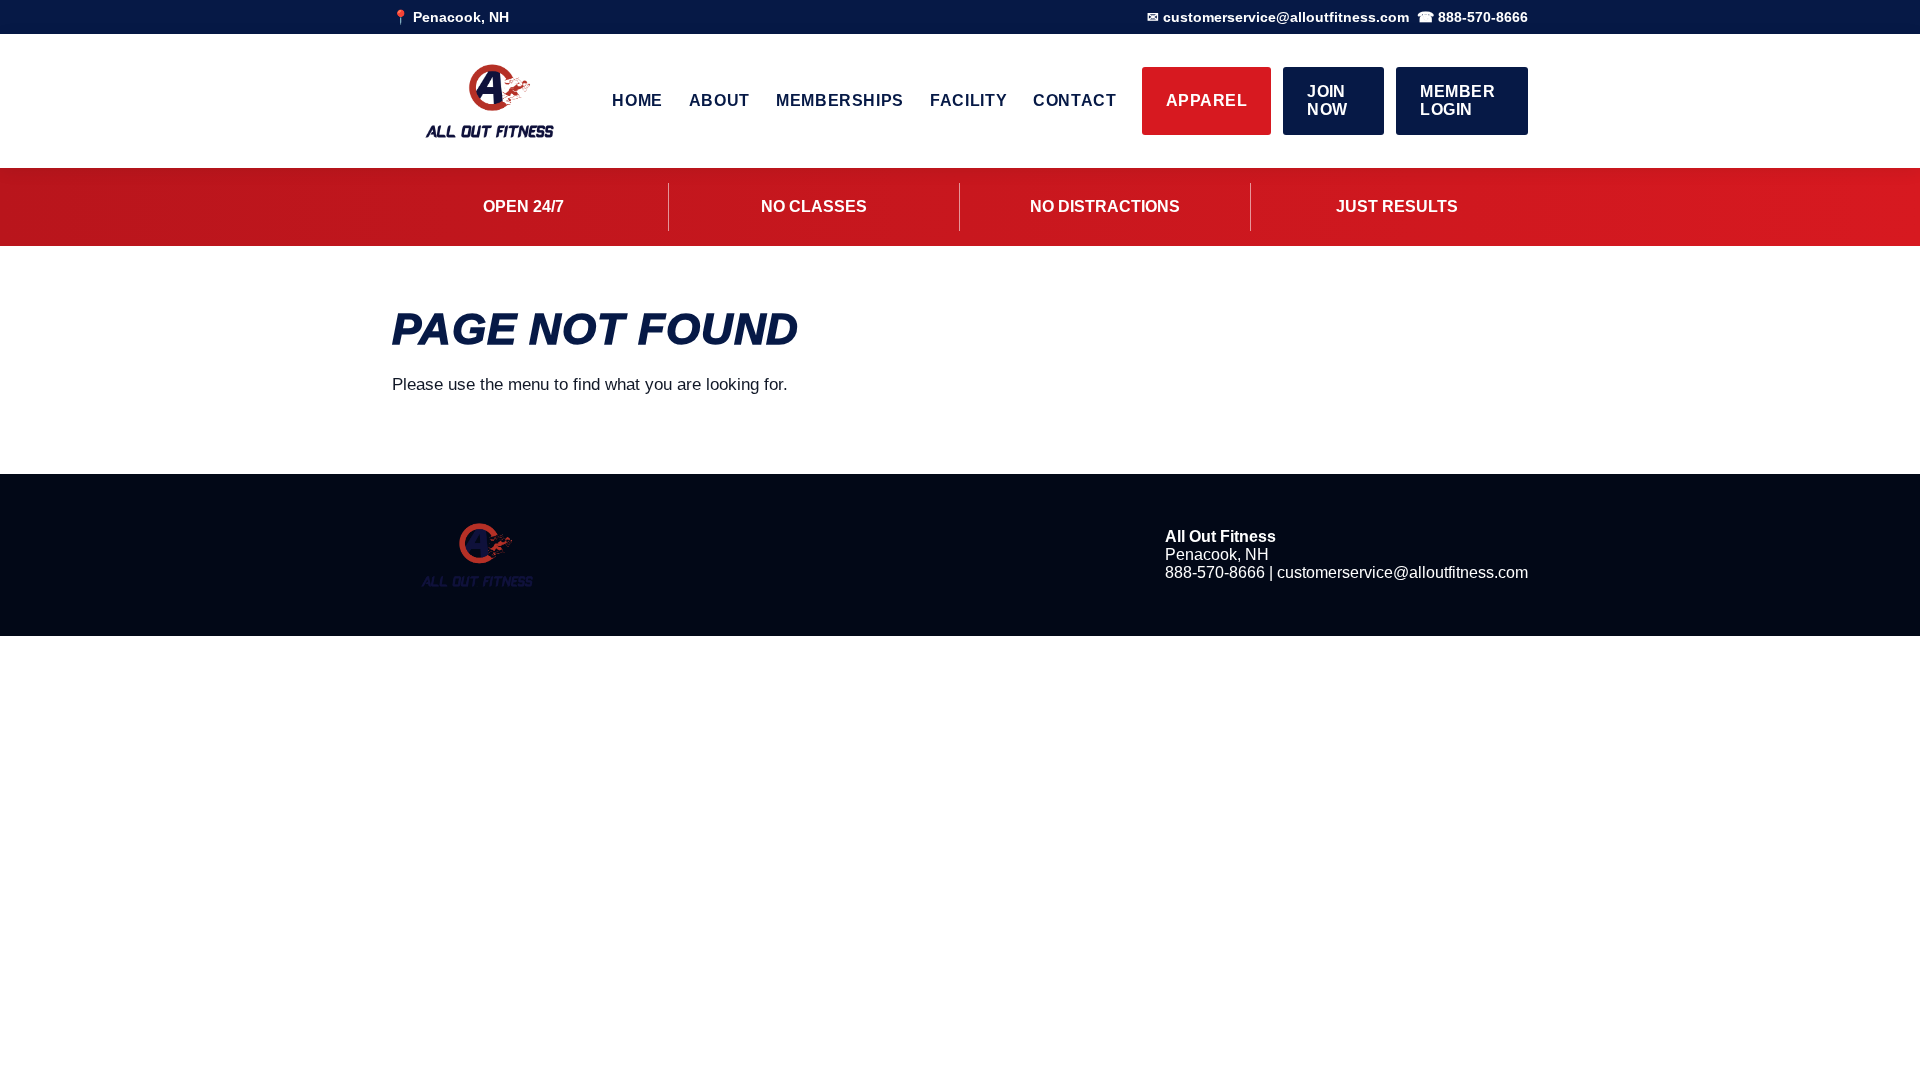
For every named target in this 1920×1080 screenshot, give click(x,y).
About (719, 100)
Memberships (840, 100)
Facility (968, 100)
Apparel (1206, 100)
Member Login (1457, 100)
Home (637, 100)
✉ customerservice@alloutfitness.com (1278, 17)
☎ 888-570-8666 (1472, 17)
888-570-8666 (1215, 572)
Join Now (1327, 100)
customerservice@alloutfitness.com (1402, 572)
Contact (1074, 100)
